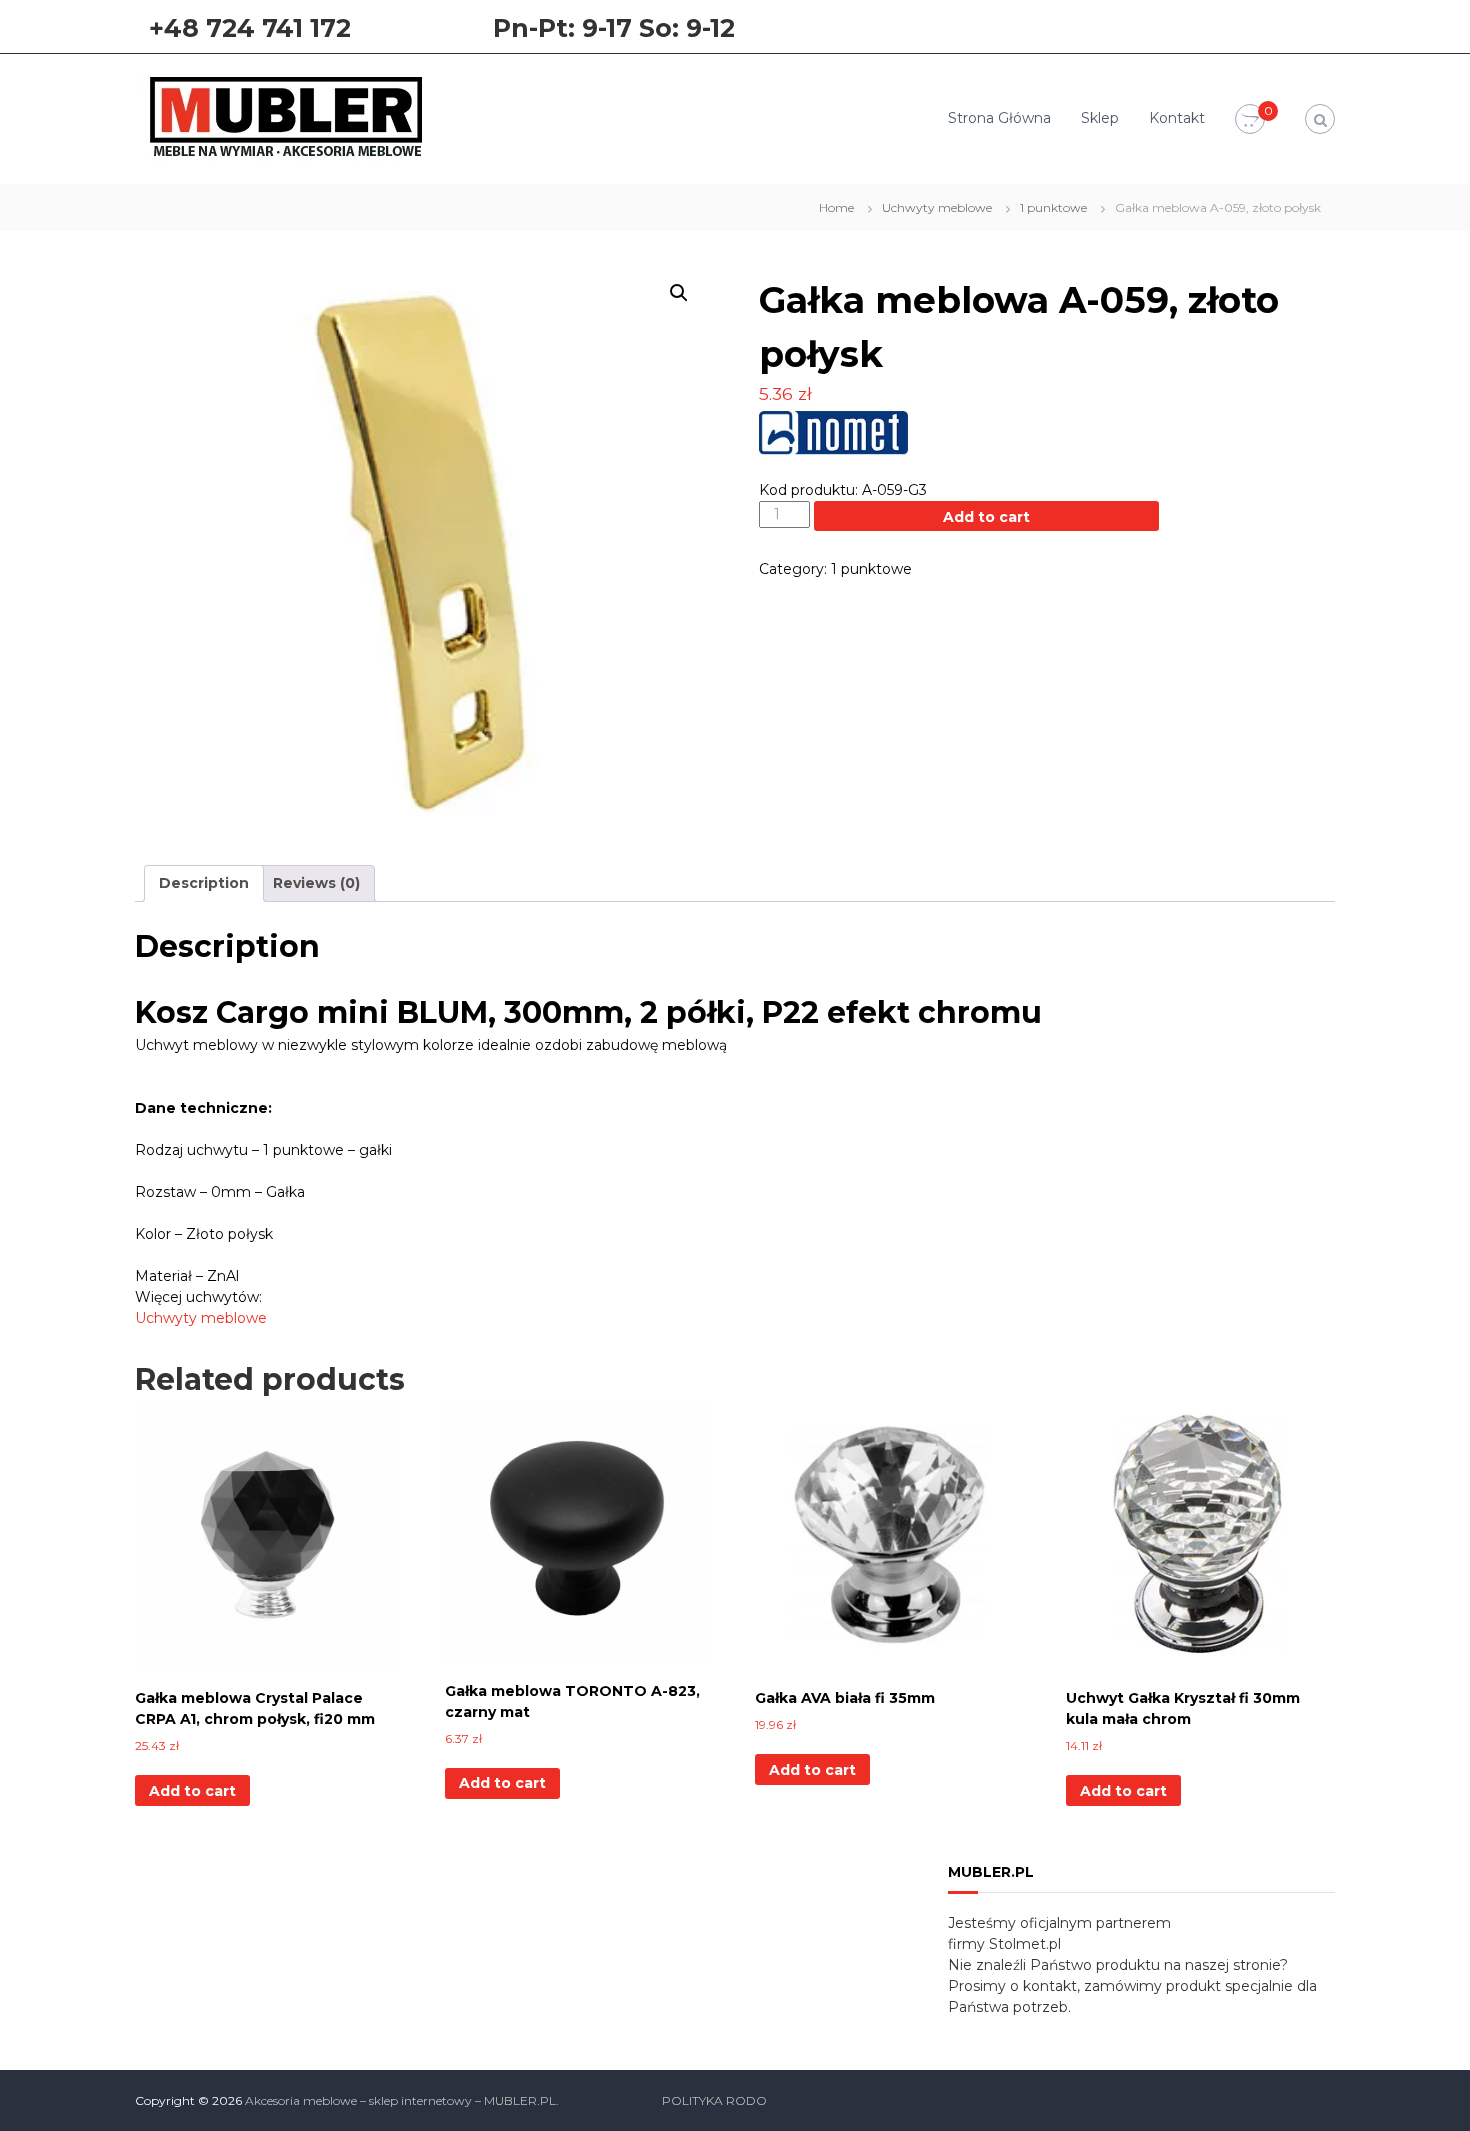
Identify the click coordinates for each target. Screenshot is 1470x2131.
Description (204, 883)
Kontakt (1177, 118)
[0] (1250, 120)
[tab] (204, 883)
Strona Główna (999, 118)
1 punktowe (1053, 207)
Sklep (1100, 118)
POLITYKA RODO (714, 2100)
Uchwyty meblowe (937, 207)
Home (836, 207)
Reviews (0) (316, 883)
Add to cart (986, 517)
